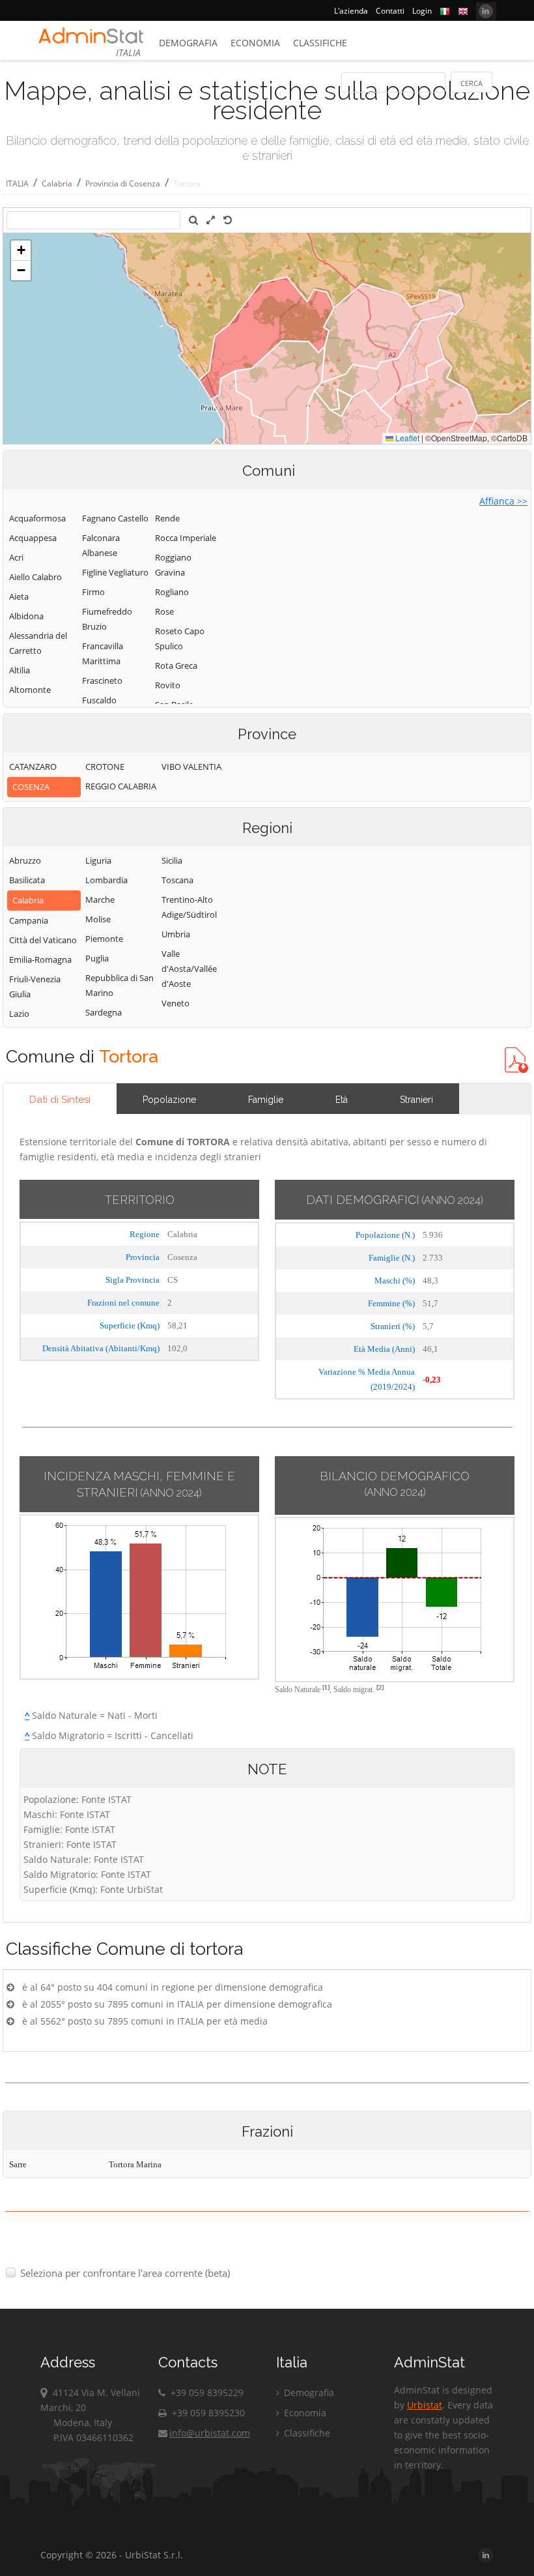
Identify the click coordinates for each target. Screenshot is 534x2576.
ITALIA (17, 183)
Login (422, 11)
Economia (255, 43)
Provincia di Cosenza (123, 183)
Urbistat (425, 2405)
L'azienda (351, 11)
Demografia (188, 43)
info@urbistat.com (210, 2433)
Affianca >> (503, 501)
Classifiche (320, 43)
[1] (326, 1687)
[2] (380, 1687)
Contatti (390, 11)
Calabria (57, 183)
